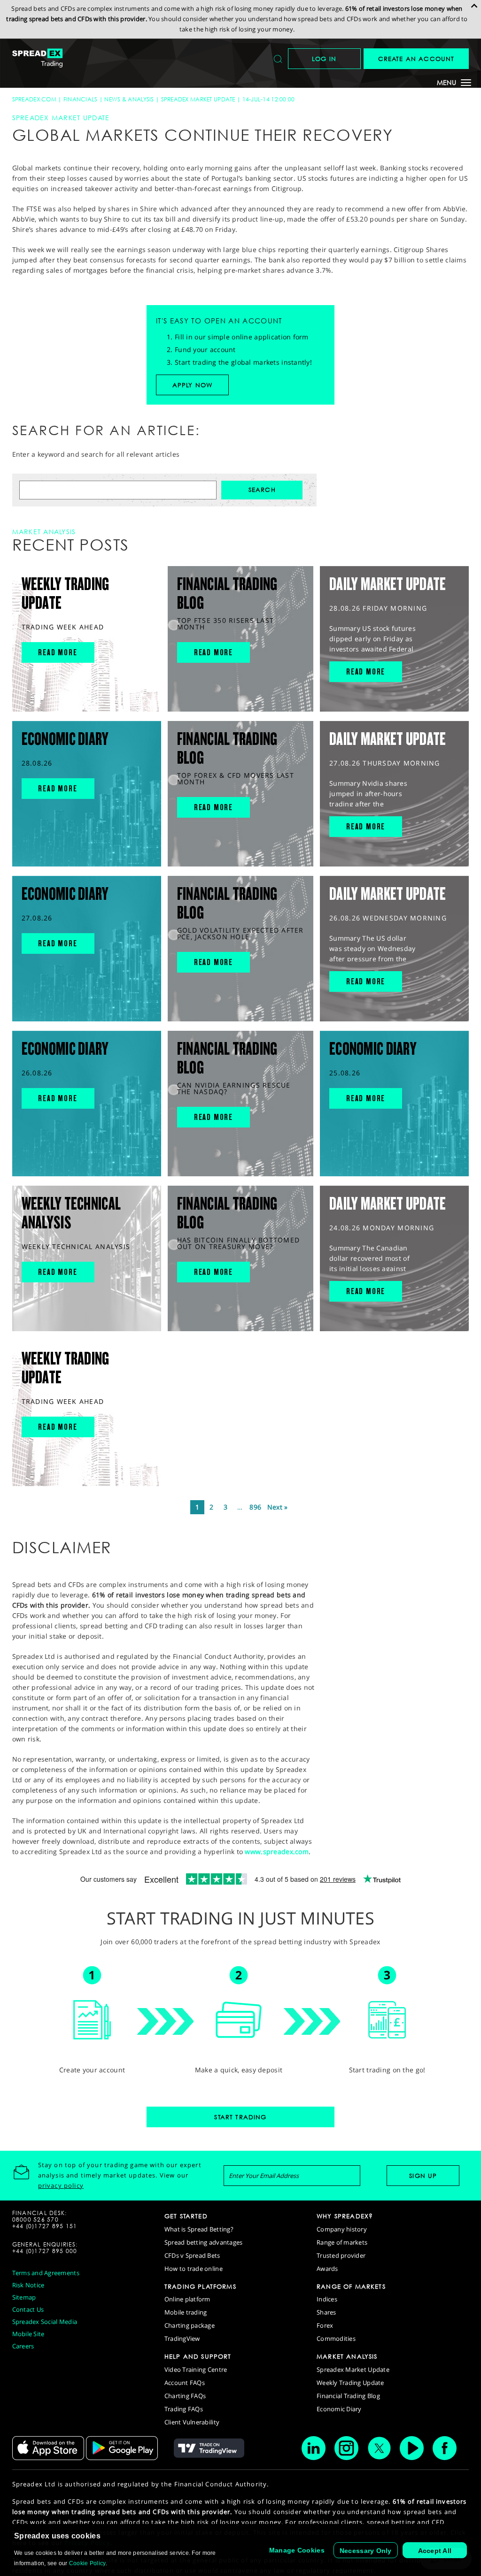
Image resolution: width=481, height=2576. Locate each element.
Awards (327, 2269)
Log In (324, 59)
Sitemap (24, 2297)
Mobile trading (186, 2312)
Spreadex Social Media (45, 2322)
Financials (81, 99)
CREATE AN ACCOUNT (416, 59)
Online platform (187, 2299)
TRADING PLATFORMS (200, 2286)
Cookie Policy (87, 2563)
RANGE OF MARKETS (351, 2286)
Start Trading (240, 2117)
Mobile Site (28, 2334)
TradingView (182, 2338)
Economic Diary (339, 2409)
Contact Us (28, 2309)
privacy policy (61, 2185)
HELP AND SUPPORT (198, 2356)
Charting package (190, 2325)
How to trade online (194, 2269)
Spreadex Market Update (198, 99)
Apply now (193, 385)
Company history (342, 2229)
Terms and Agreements (46, 2273)
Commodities (336, 2338)
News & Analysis (129, 99)
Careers (23, 2346)
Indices (327, 2299)
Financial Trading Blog (348, 2396)
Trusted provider (341, 2255)
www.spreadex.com (276, 1851)
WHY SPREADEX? (345, 2216)
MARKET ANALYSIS (347, 2356)
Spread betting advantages (204, 2242)
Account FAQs (185, 2383)
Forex (325, 2325)
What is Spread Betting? (199, 2229)
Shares (326, 2312)
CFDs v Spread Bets (192, 2255)
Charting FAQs (185, 2396)
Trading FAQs (184, 2409)
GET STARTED (186, 2216)
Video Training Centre (196, 2369)
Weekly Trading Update (350, 2383)
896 (255, 1507)
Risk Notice (28, 2285)
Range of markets (342, 2242)
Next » (278, 1507)
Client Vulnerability (192, 2422)
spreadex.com (34, 99)
